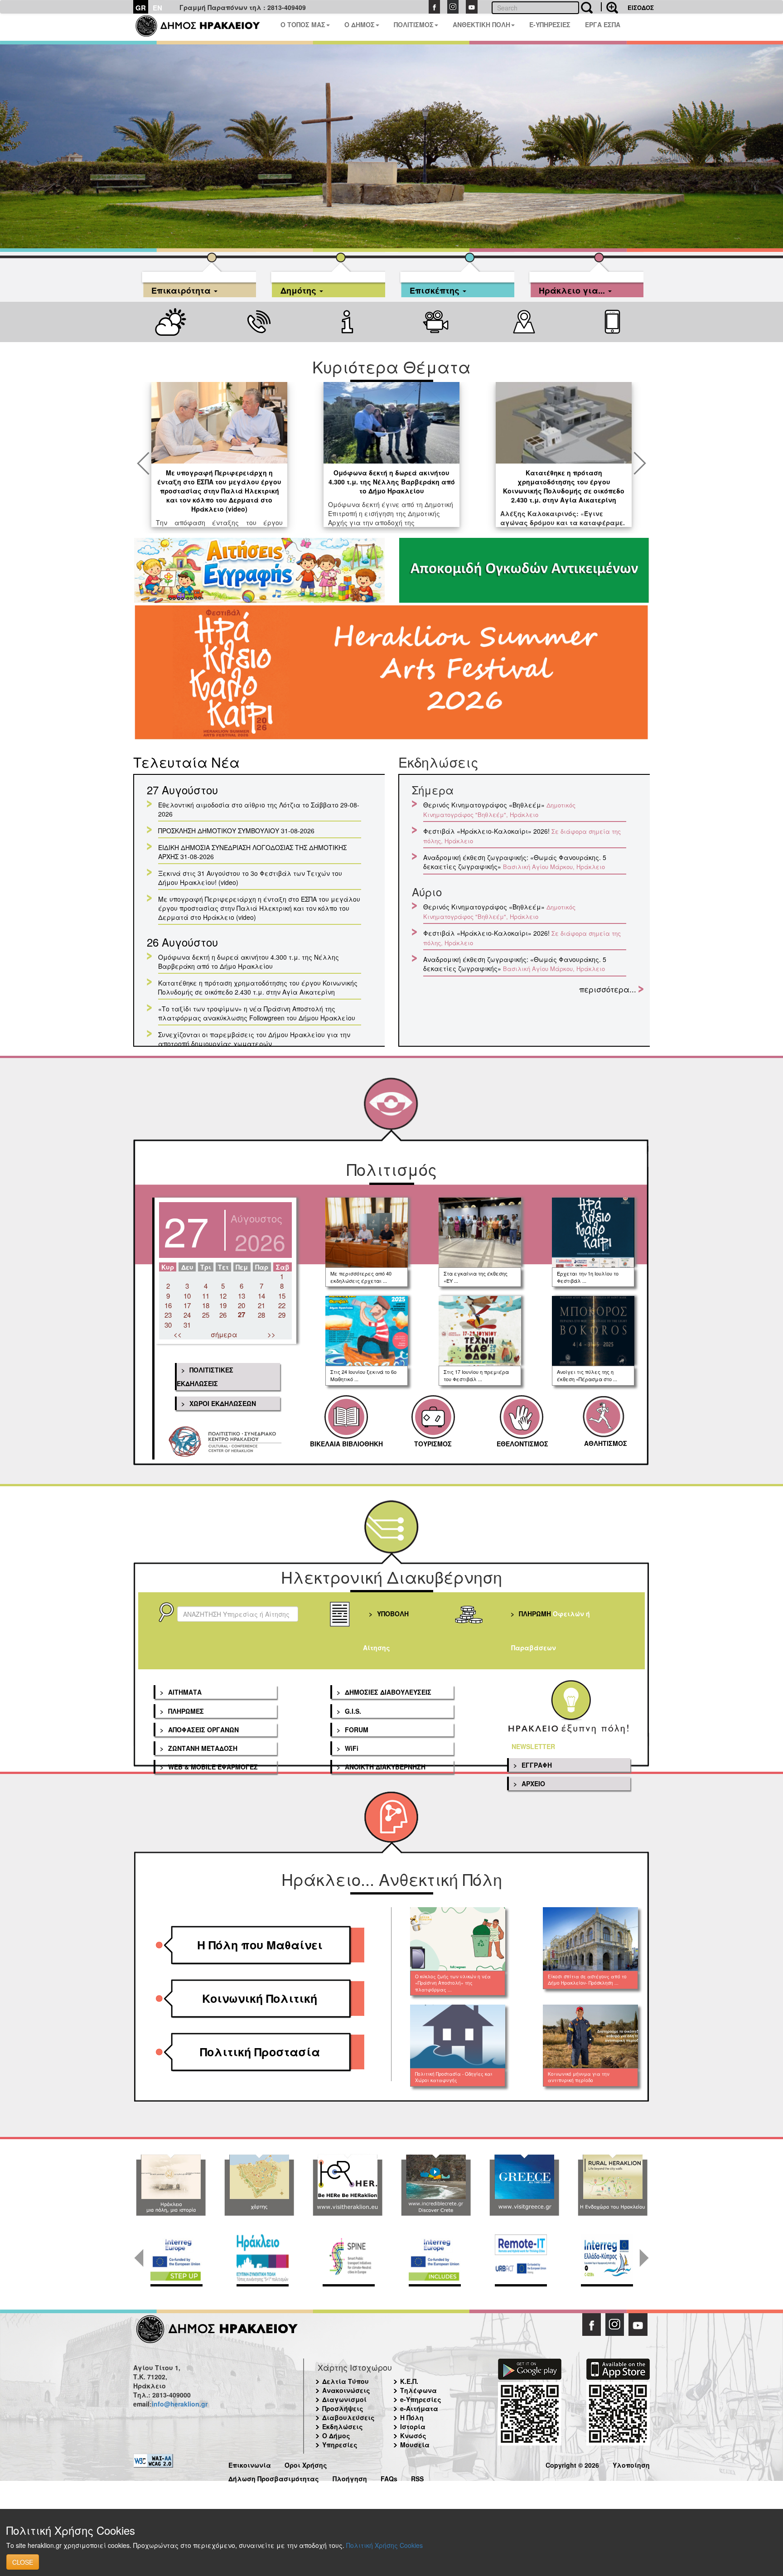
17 (187, 1305)
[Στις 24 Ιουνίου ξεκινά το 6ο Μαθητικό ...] (367, 1331)
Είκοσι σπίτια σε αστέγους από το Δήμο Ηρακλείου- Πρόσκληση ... (587, 1980)
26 (223, 1315)
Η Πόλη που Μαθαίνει (260, 1945)
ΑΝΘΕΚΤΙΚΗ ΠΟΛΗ (481, 24)
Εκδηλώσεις (343, 2426)
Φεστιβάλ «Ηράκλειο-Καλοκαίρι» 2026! (486, 831)
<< (178, 1334)
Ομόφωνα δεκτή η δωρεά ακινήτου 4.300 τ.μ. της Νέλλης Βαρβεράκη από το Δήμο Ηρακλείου (392, 482)
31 (187, 1325)
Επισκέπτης (436, 289)
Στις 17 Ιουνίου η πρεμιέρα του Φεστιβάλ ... (476, 1375)
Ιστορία (413, 2426)
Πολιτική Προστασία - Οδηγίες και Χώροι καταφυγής (454, 2077)
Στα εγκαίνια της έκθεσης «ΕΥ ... (476, 1277)
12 (223, 1296)
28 (261, 1315)
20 (242, 1305)
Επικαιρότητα (182, 289)
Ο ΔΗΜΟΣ (360, 24)
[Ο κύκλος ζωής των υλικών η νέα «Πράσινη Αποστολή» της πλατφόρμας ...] (458, 1939)
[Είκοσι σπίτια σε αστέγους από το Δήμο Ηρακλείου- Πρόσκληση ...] (591, 1939)
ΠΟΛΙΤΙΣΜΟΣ (414, 24)
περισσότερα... (608, 989)
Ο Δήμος (336, 2436)
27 (242, 1315)
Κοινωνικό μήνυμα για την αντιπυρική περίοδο (579, 2077)
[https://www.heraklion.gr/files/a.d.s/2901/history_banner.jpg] (171, 2185)
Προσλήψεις (343, 2408)
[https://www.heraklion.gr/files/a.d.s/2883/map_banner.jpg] (259, 2185)
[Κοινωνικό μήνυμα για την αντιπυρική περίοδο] (591, 2036)
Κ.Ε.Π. (409, 2381)
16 (168, 1305)
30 (168, 1325)
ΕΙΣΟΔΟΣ (641, 7)
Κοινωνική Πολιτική (260, 1998)
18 (206, 1305)
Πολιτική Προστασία (260, 2052)
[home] (203, 27)
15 (282, 1296)
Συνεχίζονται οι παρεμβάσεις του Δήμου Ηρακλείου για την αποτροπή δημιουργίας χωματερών (254, 1039)
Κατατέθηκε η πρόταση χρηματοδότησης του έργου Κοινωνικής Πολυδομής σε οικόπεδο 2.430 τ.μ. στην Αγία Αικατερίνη (564, 486)
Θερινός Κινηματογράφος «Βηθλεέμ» (484, 805)
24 (187, 1315)
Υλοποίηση (631, 2464)
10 (187, 1296)
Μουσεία (415, 2445)
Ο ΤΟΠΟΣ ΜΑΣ (303, 24)
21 (261, 1305)
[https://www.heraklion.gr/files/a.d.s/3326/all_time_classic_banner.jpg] (524, 2185)
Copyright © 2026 (572, 2464)
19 (223, 1305)
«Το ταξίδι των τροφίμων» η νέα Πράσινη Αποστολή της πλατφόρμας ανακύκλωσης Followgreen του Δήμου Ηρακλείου (257, 1013)
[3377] (259, 570)
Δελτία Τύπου (346, 2381)
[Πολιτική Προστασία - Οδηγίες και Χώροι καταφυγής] (458, 2036)
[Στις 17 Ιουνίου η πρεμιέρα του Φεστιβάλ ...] (480, 1331)
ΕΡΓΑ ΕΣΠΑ (603, 24)
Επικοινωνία (250, 2464)
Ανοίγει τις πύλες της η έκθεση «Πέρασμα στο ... (587, 1375)
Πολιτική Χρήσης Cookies (384, 2545)
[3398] (524, 570)
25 (206, 1315)
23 (168, 1315)
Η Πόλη (412, 2417)
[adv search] (609, 7)
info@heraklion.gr (180, 2404)
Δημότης (300, 289)
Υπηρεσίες (340, 2445)
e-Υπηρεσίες (421, 2399)
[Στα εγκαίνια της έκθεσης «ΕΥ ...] (480, 1232)
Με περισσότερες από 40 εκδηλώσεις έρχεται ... (361, 1277)
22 (282, 1305)
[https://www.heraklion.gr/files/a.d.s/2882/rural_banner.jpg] (612, 2185)
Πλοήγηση (350, 2477)
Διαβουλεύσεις (348, 2417)
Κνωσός (413, 2436)
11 (206, 1296)
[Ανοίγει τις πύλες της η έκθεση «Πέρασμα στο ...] (593, 1331)
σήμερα (224, 1334)
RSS (417, 2477)
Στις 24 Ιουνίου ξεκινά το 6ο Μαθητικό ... (363, 1375)
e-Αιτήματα (419, 2408)
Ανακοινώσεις (346, 2390)
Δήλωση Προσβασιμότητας (274, 2477)
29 (282, 1315)
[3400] (391, 674)
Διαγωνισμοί (344, 2399)
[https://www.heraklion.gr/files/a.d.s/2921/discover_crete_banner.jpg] (436, 2185)
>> (271, 1334)
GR (141, 8)
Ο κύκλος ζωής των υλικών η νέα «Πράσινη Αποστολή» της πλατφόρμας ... (453, 1983)
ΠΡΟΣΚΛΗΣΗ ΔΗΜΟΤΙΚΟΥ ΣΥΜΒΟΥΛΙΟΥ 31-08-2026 (236, 831)
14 (261, 1296)
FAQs (389, 2477)
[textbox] (238, 1614)
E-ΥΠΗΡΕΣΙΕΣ (550, 24)
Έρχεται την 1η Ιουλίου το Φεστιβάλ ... (588, 1277)
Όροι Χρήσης (306, 2464)
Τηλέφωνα (418, 2390)
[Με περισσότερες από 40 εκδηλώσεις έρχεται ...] (367, 1232)
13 (242, 1296)
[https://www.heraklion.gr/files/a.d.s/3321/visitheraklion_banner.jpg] (347, 2185)
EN (157, 8)
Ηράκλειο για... (573, 289)
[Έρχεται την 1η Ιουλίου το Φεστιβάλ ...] (593, 1232)
